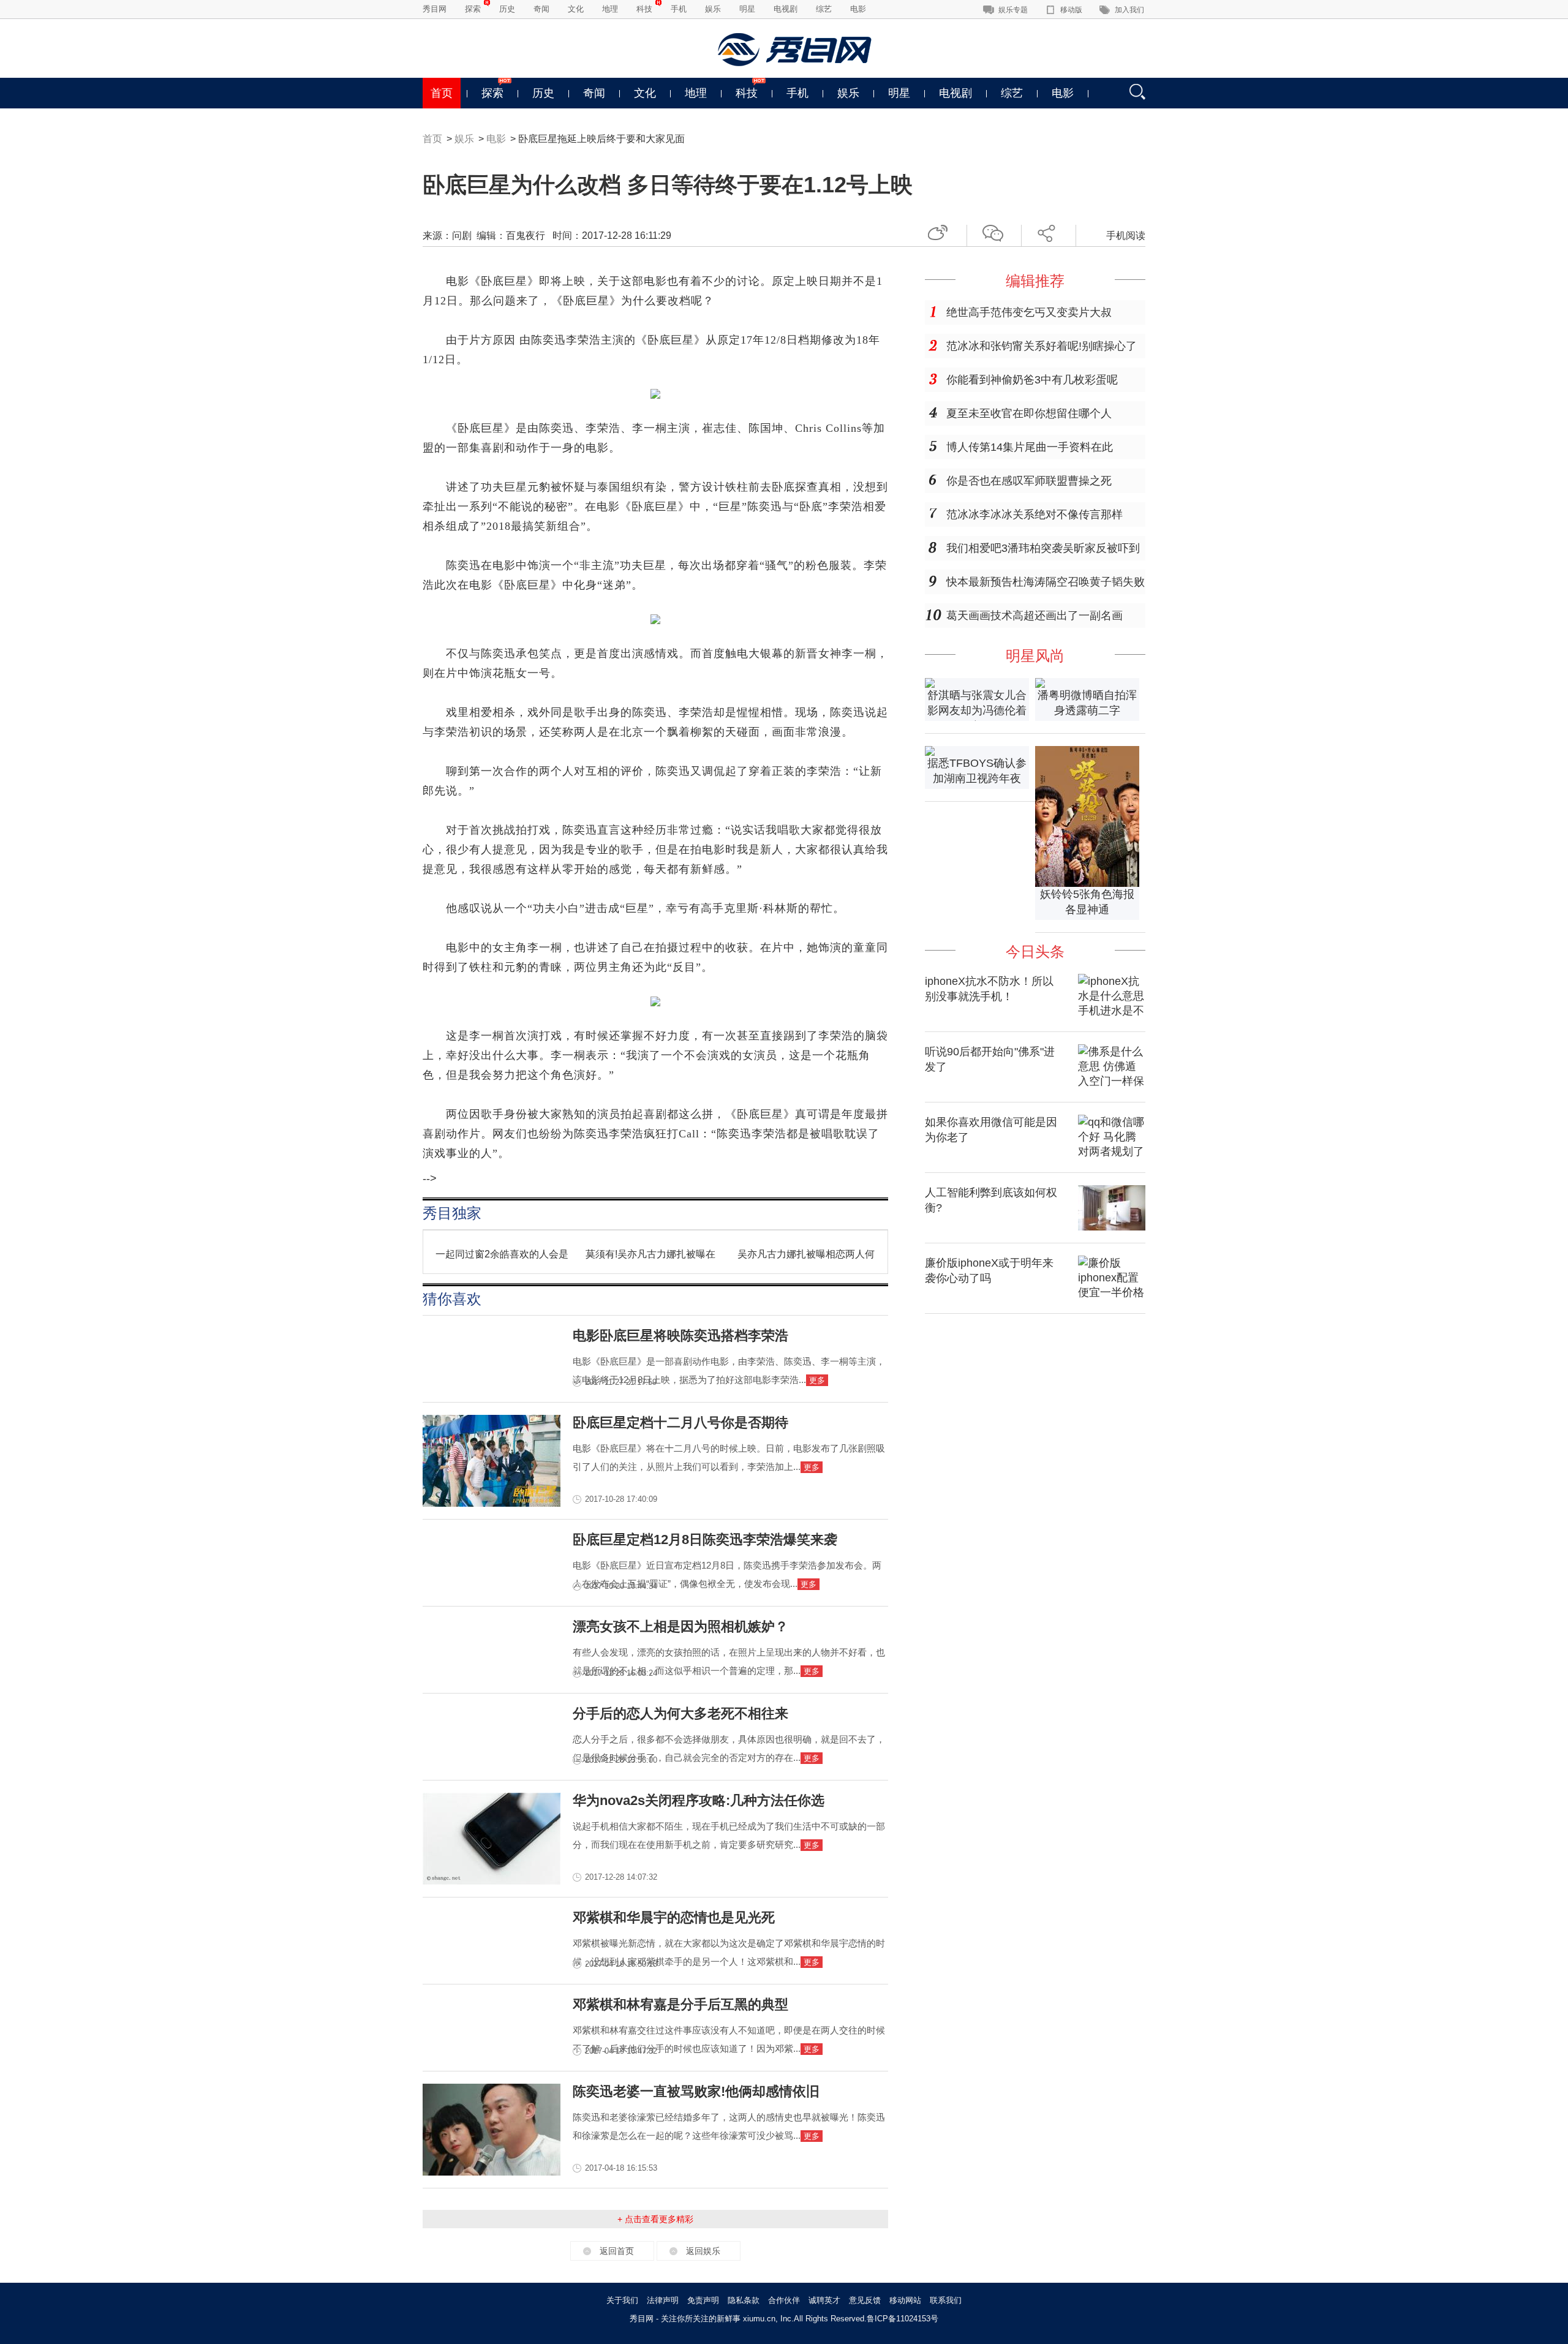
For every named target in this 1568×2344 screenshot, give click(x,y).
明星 (747, 9)
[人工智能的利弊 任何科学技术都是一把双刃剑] (1112, 1227)
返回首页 (617, 2251)
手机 (679, 9)
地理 (610, 9)
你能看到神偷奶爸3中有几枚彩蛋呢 (1032, 380)
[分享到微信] (997, 231)
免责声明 (703, 2300)
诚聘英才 (824, 2300)
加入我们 (1129, 10)
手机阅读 (1126, 236)
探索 (473, 9)
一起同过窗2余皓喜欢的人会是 (502, 1254)
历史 (507, 9)
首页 (442, 93)
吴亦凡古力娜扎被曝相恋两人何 (806, 1254)
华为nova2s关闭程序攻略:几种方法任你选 (699, 1800)
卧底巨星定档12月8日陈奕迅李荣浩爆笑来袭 (705, 1539)
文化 (576, 9)
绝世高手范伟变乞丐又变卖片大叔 (1029, 312)
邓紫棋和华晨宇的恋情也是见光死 (674, 1917)
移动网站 (905, 2300)
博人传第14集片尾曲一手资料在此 (1030, 447)
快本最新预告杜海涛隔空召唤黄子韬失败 (1046, 582)
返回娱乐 (703, 2251)
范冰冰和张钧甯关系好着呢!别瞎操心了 (1042, 346)
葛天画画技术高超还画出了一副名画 (1035, 616)
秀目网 (435, 9)
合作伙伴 (784, 2300)
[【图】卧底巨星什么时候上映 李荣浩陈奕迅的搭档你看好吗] (492, 1503)
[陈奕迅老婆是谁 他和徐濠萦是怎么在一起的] (492, 2172)
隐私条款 (744, 2300)
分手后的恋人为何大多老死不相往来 (680, 1713)
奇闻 (541, 9)
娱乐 (713, 9)
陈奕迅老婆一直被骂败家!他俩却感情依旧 (696, 2091)
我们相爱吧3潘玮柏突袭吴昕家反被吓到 (1043, 548)
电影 (858, 9)
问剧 (462, 236)
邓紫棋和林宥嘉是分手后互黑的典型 (680, 2004)
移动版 (1071, 10)
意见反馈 (865, 2300)
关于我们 (622, 2300)
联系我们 (946, 2300)
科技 (644, 9)
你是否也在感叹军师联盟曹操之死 (1029, 481)
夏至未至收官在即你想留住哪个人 (1029, 413)
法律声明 (663, 2300)
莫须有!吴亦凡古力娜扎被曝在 (650, 1254)
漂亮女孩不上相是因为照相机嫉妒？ (680, 1626)
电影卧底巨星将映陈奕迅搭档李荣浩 (680, 1336)
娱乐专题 (1013, 10)
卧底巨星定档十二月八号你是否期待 (680, 1423)
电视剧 (786, 9)
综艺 (824, 9)
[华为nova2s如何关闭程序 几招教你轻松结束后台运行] (492, 1881)
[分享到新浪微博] (942, 231)
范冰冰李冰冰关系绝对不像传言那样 (1035, 514)
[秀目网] (796, 50)
